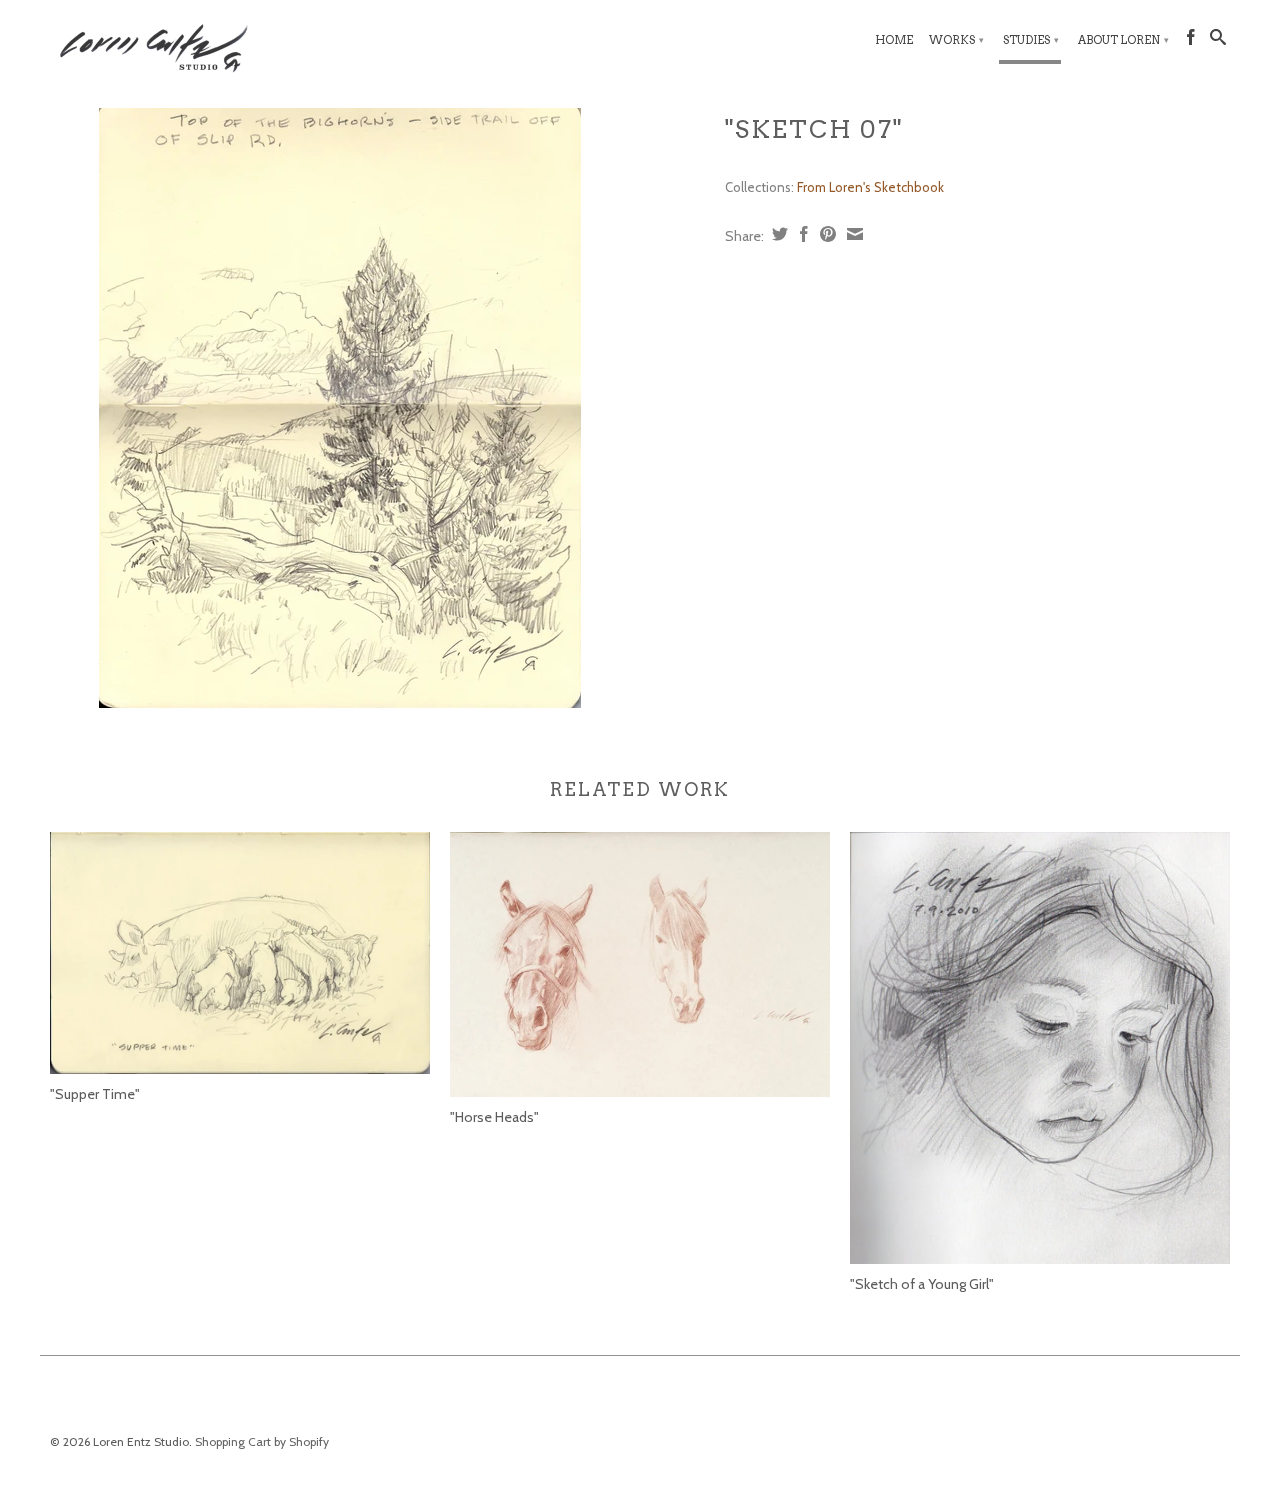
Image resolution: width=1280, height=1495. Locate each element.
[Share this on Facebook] (801, 234)
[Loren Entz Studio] (190, 45)
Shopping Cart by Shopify (262, 1441)
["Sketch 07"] (340, 408)
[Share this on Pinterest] (825, 234)
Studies (1031, 40)
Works (956, 40)
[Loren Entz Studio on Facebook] (1191, 41)
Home (894, 40)
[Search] (1218, 41)
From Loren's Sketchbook (870, 187)
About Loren (1123, 40)
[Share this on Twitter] (777, 234)
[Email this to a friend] (852, 234)
